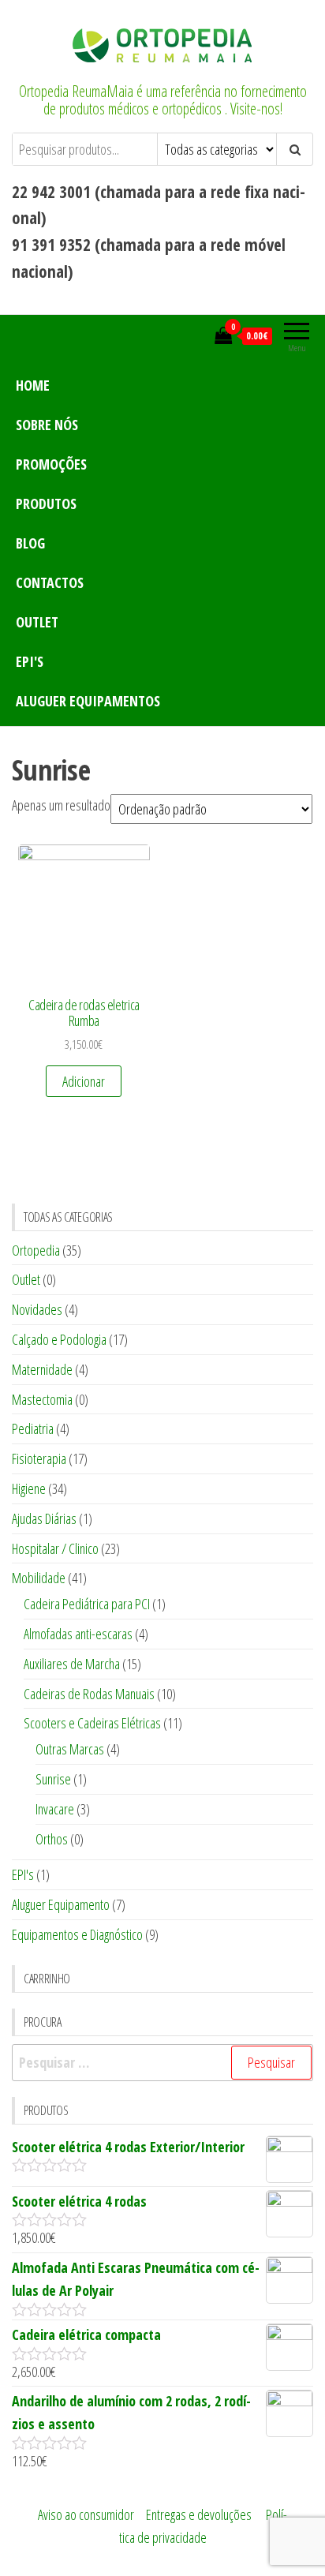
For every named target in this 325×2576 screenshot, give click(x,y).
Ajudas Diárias (44, 1518)
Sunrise (53, 1779)
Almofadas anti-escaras (78, 1634)
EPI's (30, 661)
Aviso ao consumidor (86, 2514)
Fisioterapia (39, 1458)
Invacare (55, 1809)
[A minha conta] (198, 335)
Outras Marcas (70, 1749)
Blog (30, 543)
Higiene (29, 1488)
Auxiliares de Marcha (72, 1664)
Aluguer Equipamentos (88, 701)
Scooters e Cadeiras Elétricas (92, 1723)
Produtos (46, 504)
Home (33, 385)
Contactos (50, 582)
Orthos (52, 1839)
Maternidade (42, 1369)
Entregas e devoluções (199, 2514)
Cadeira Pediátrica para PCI (87, 1604)
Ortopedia (36, 1250)
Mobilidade (39, 1578)
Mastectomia (42, 1399)
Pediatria (33, 1428)
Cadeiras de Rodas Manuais (89, 1694)
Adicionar (84, 1081)
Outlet (37, 622)
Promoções (51, 464)
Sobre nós (47, 425)
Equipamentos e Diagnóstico (77, 1934)
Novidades (37, 1309)
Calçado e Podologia (59, 1339)
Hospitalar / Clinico (55, 1548)
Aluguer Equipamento (61, 1904)
